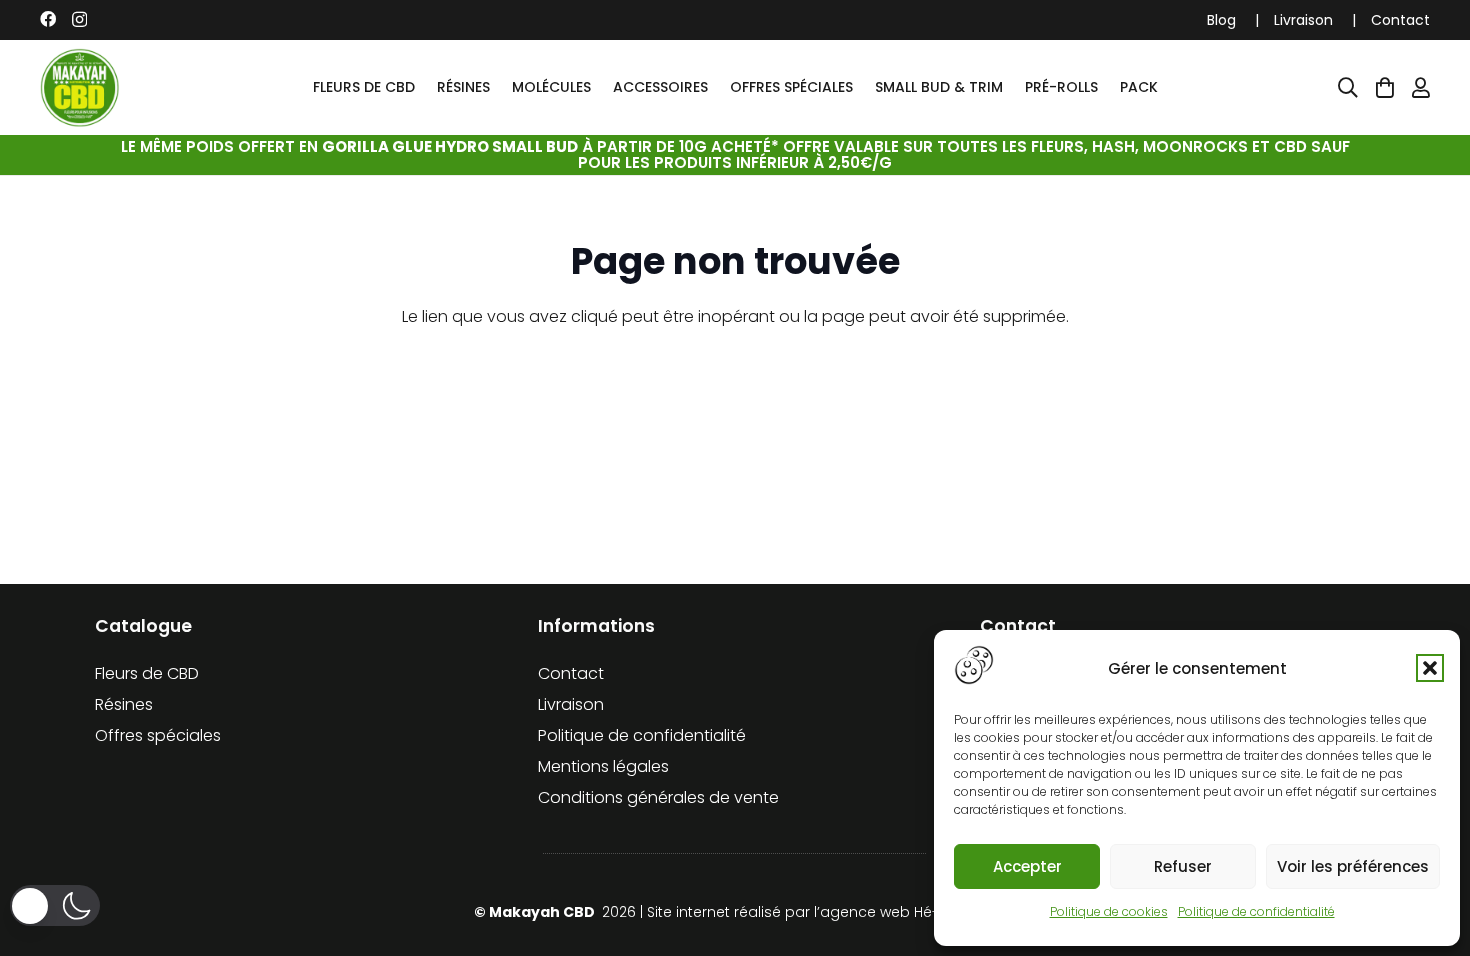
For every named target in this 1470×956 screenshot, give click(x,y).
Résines (124, 704)
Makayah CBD (543, 912)
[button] (1430, 668)
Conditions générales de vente (658, 797)
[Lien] (1421, 88)
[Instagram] (79, 20)
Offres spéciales (158, 735)
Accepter (1027, 866)
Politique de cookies (1109, 911)
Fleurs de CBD (147, 673)
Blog (1221, 20)
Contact (1400, 20)
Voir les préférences (1353, 866)
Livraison (1303, 20)
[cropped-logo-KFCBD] (80, 88)
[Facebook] (48, 19)
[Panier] (1385, 88)
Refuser (1183, 866)
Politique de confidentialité (1256, 911)
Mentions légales (603, 766)
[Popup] (1348, 88)
